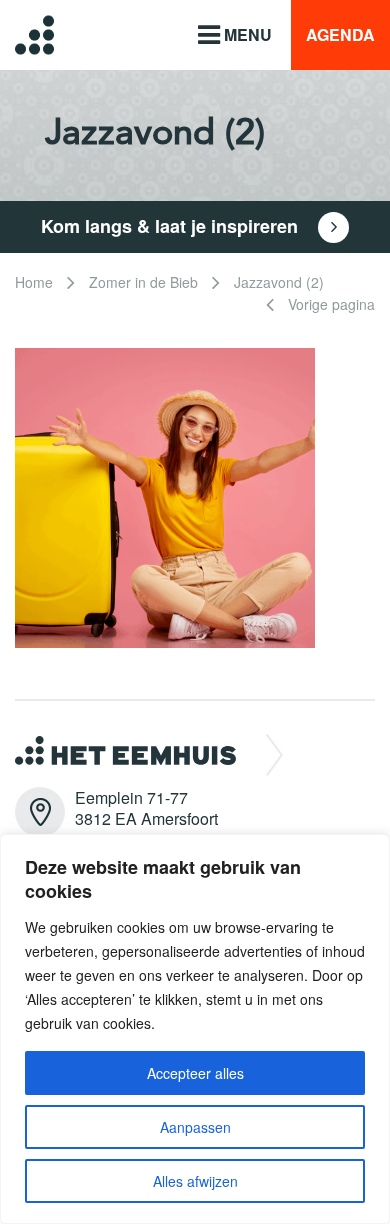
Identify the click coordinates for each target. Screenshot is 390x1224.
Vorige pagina (329, 304)
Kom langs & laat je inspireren (172, 226)
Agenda (340, 34)
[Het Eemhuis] (19, 34)
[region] (195, 1029)
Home (34, 282)
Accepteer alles (195, 1073)
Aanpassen (195, 1127)
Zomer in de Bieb (143, 282)
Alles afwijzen (195, 1181)
